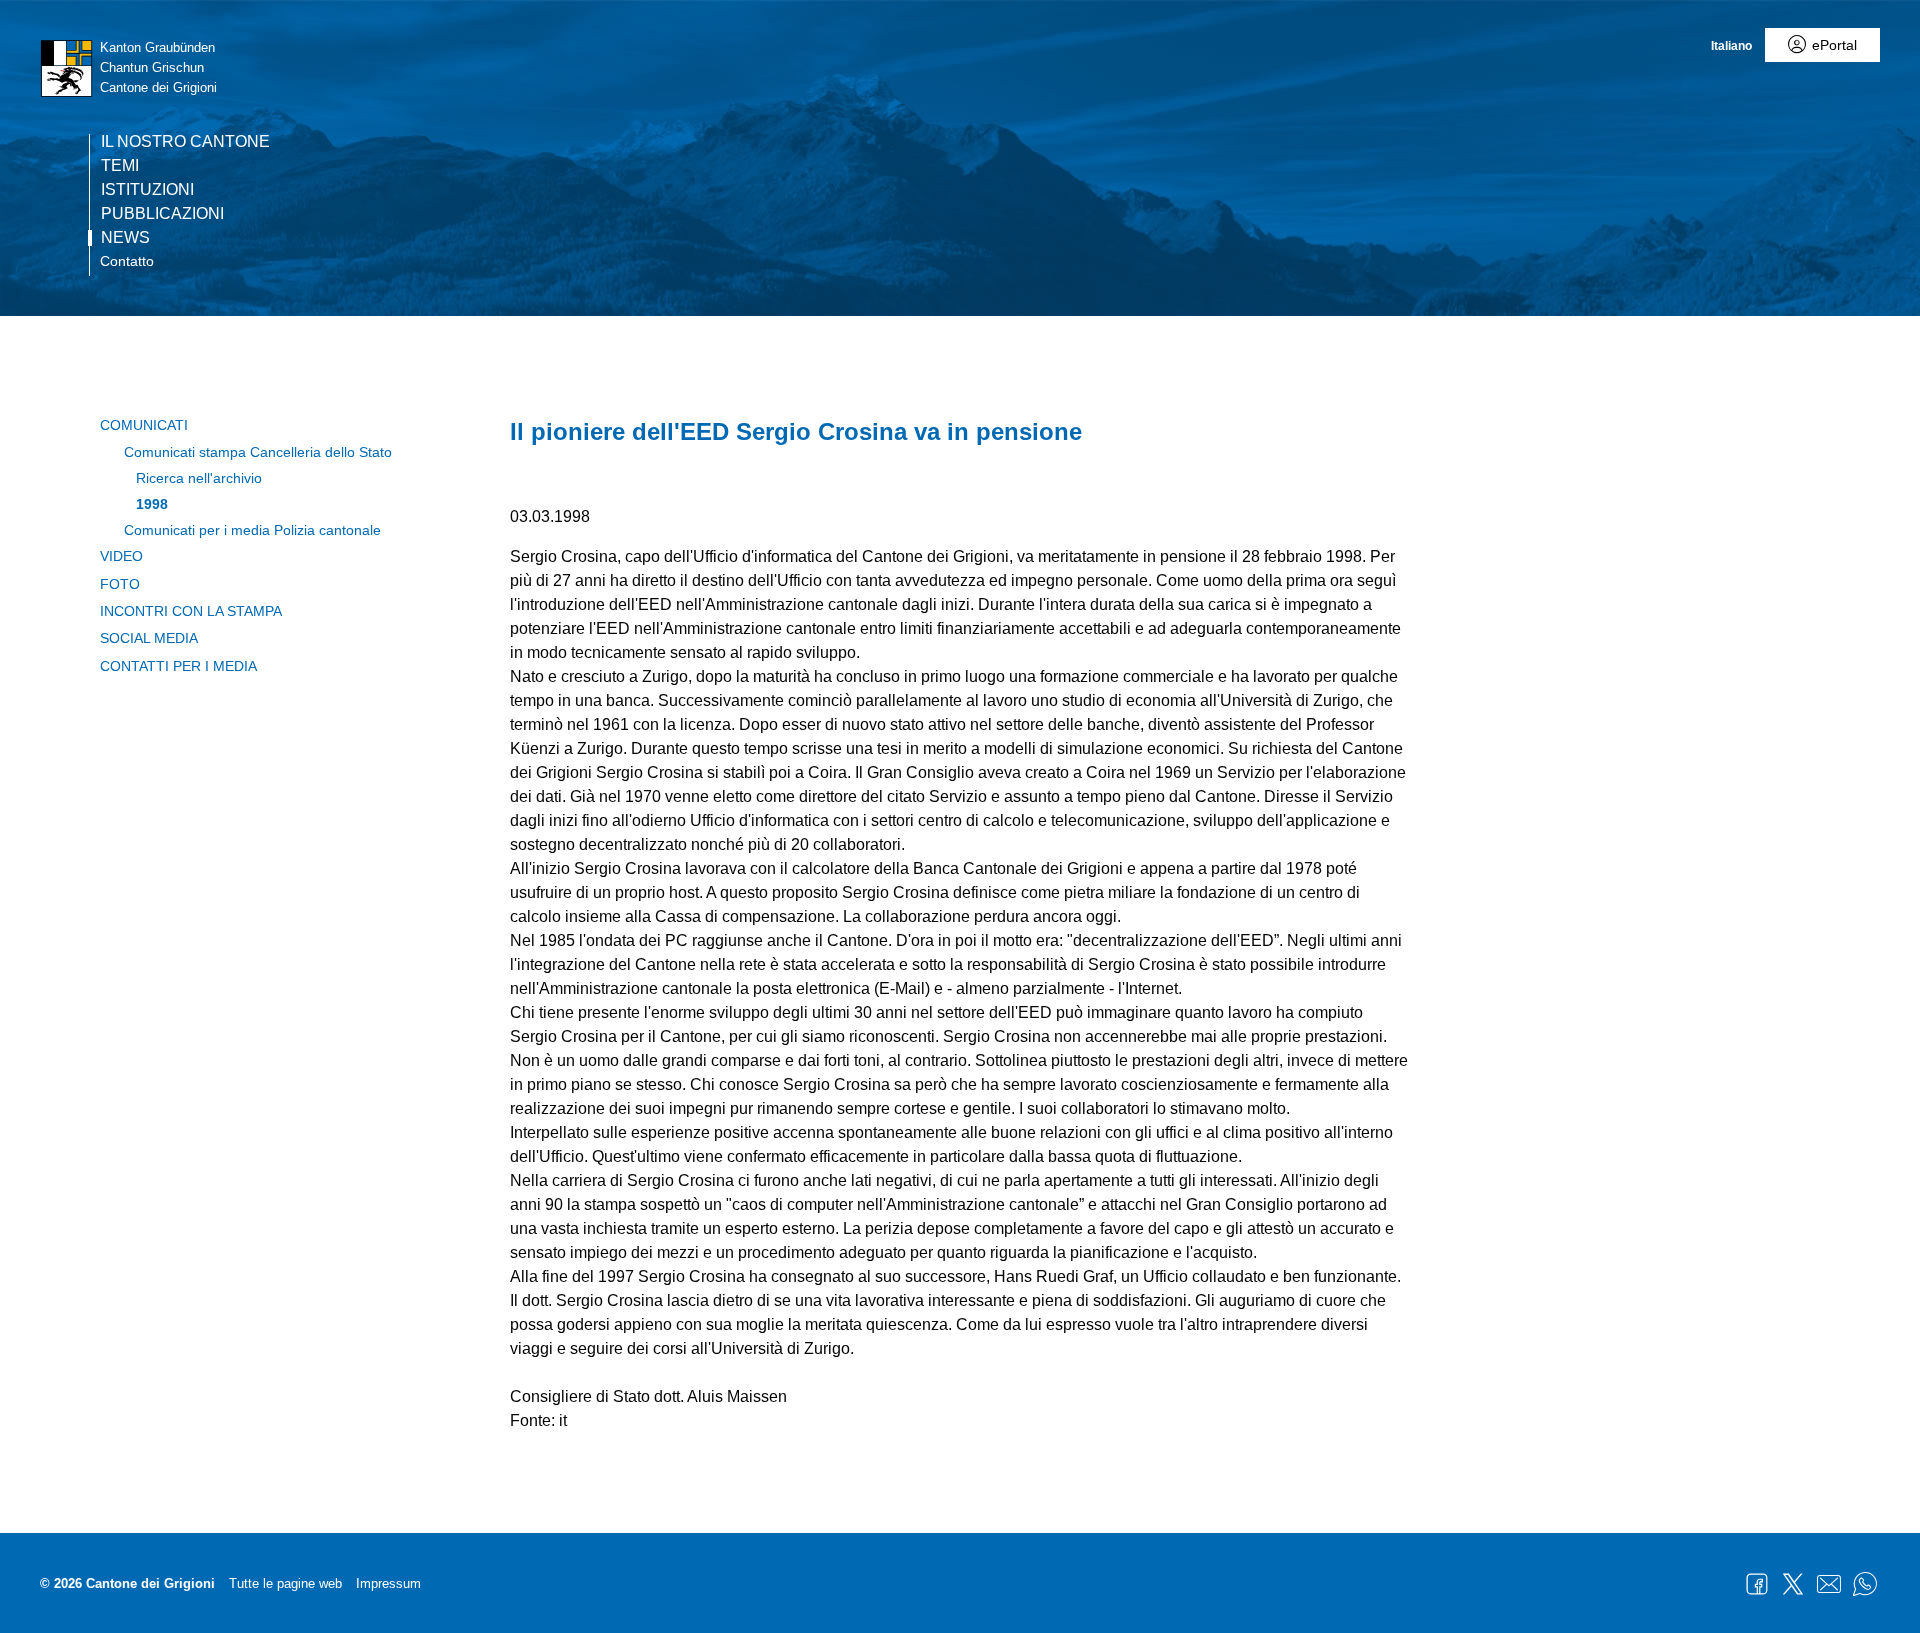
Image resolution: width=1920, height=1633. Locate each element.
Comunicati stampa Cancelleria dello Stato (258, 452)
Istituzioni (147, 190)
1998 (152, 504)
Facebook (1757, 1584)
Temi (120, 166)
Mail (1829, 1584)
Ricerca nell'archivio (199, 478)
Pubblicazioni (162, 214)
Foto (120, 584)
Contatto (127, 261)
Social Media (149, 638)
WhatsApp (1865, 1584)
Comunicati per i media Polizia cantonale (252, 530)
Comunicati (144, 425)
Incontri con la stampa (191, 611)
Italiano (1731, 46)
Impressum (388, 1583)
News (125, 238)
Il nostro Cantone (185, 142)
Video (121, 556)
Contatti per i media (178, 666)
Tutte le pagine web (285, 1583)
